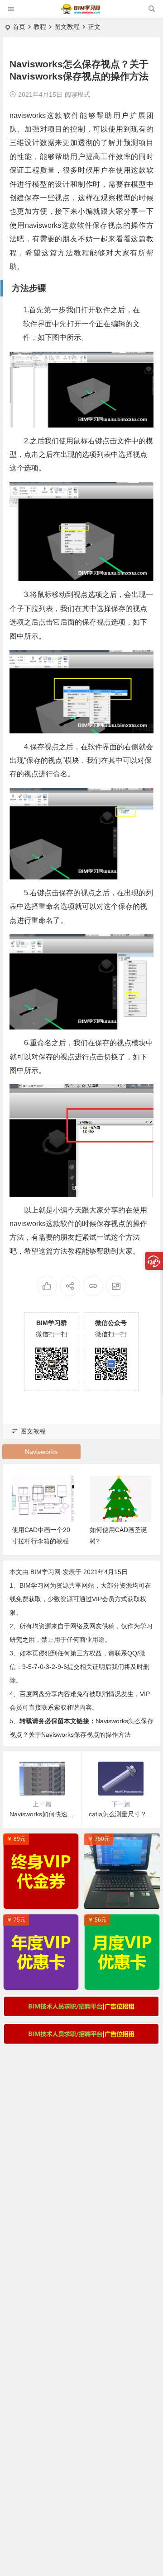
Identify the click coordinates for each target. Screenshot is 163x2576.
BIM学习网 (46, 1572)
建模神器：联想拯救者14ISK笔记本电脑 (124, 1900)
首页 (19, 27)
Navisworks (41, 1452)
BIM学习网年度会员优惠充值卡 (43, 1981)
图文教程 (67, 27)
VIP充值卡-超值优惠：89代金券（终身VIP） (43, 1900)
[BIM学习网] (81, 12)
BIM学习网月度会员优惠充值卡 (124, 1981)
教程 (40, 27)
